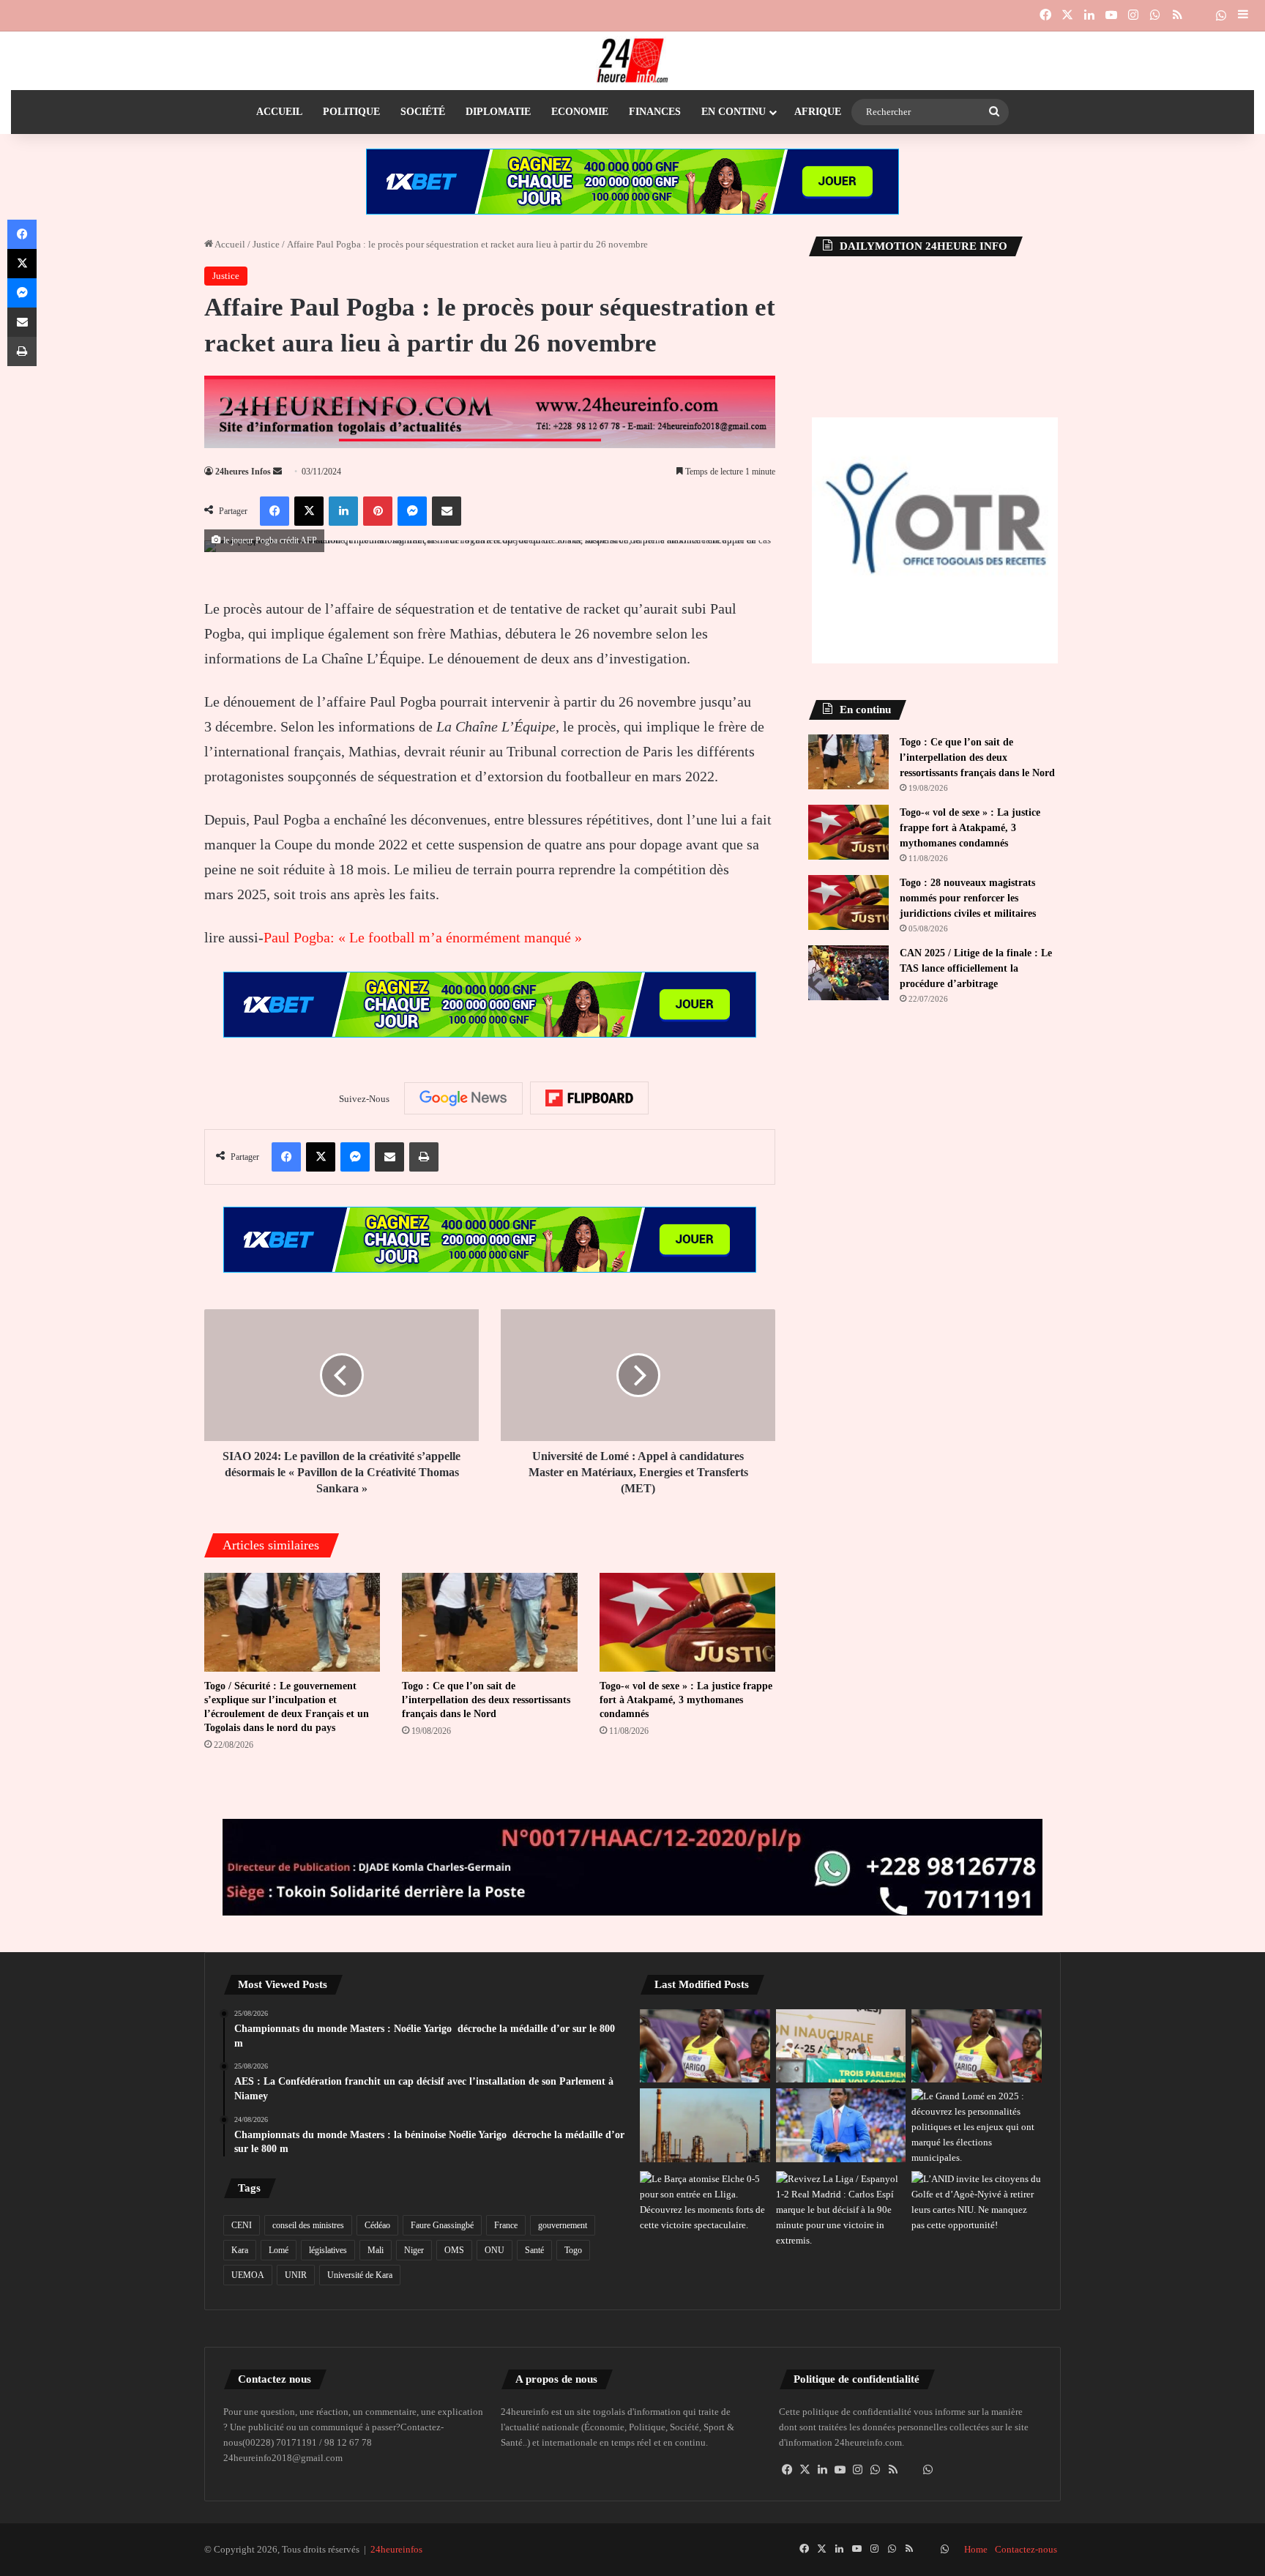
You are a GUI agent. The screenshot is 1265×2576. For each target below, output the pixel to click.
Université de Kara (360, 2275)
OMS (454, 2250)
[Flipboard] (589, 1098)
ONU (495, 2250)
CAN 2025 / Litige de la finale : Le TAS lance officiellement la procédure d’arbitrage (976, 968)
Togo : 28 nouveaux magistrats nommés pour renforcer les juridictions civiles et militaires (968, 898)
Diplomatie (498, 112)
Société (423, 112)
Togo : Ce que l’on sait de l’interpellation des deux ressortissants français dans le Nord (486, 1700)
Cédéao (377, 2225)
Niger (414, 2250)
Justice (266, 244)
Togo (573, 2250)
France (506, 2225)
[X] (805, 2470)
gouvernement (563, 2225)
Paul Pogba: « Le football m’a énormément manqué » (423, 937)
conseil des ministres (308, 2225)
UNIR (296, 2275)
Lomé (279, 2250)
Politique (351, 112)
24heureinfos (396, 2549)
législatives (328, 2250)
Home (976, 2549)
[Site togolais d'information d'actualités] (632, 61)
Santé (534, 2250)
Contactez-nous (1026, 2549)
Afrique (818, 112)
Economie (580, 112)
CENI (242, 2225)
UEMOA (248, 2275)
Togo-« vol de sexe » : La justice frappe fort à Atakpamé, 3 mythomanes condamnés (686, 1700)
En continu (734, 112)
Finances (655, 112)
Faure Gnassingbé (442, 2225)
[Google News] (463, 1098)
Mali (376, 2250)
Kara (240, 2250)
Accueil (279, 112)
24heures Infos (243, 472)
